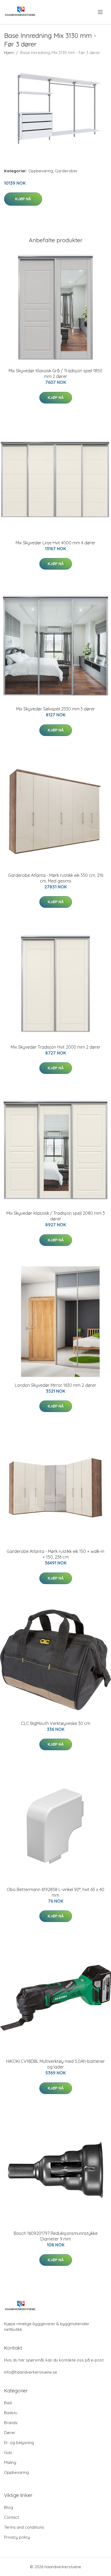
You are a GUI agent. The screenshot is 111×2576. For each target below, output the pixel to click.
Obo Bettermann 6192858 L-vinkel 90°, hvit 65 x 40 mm (55, 1892)
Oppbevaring (41, 171)
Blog (8, 2507)
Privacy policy (17, 2537)
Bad (8, 2403)
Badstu (11, 2413)
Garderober (66, 171)
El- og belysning (19, 2443)
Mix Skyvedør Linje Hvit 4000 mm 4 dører (55, 543)
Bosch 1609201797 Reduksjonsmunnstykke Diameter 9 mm (56, 2236)
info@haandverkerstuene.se (31, 2372)
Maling (10, 2462)
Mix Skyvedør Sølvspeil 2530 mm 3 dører (55, 709)
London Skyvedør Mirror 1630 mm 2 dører (55, 1385)
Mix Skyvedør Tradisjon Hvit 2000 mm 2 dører (56, 1047)
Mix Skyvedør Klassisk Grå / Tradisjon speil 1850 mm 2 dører (55, 374)
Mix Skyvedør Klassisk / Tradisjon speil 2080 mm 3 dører (56, 1216)
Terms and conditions (24, 2527)
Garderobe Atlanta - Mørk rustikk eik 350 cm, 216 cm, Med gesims (56, 878)
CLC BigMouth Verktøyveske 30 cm (56, 1723)
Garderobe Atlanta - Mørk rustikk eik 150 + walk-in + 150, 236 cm (55, 1554)
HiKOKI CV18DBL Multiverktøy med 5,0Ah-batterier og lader (55, 2064)
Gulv (8, 2452)
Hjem (9, 53)
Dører (10, 2433)
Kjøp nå (23, 199)
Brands (11, 2423)
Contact (11, 2517)
